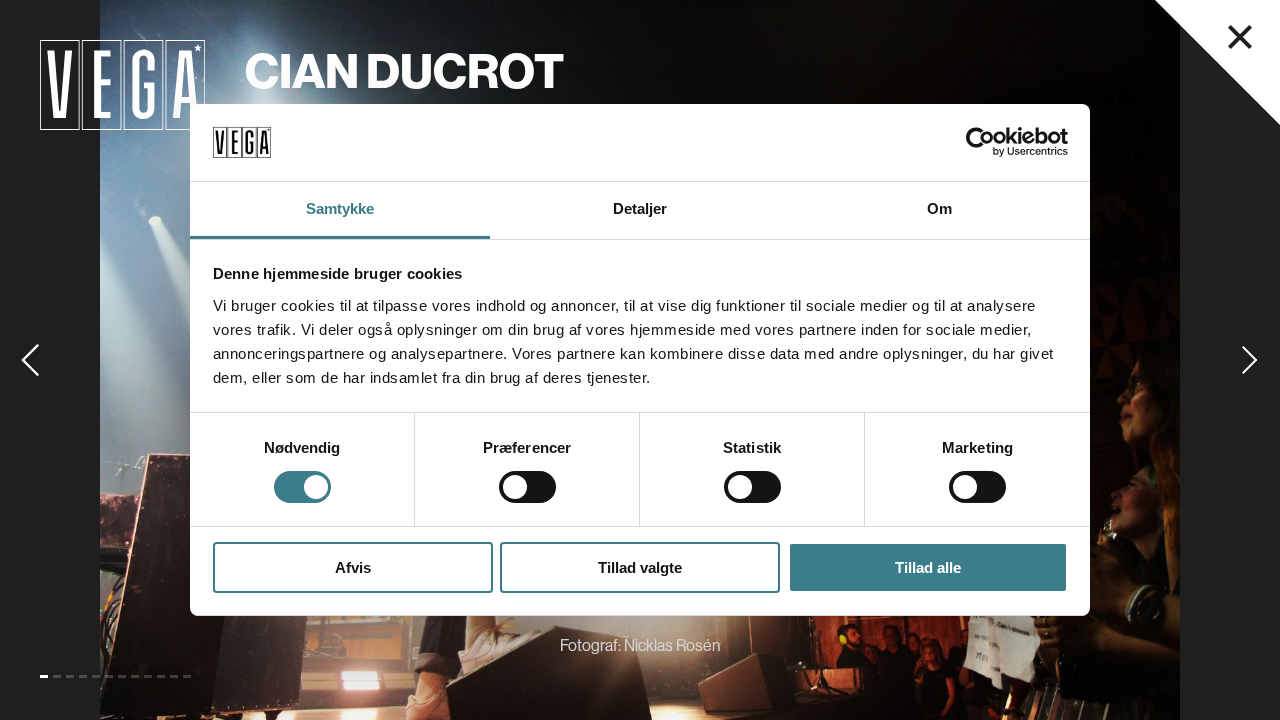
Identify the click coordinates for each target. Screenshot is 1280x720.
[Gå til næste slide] (1250, 360)
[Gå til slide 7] (122, 676)
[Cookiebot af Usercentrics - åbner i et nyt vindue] (980, 142)
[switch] (527, 487)
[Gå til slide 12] (187, 676)
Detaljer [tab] (640, 208)
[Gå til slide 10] (161, 676)
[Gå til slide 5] (96, 676)
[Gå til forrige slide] (30, 360)
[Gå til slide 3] (70, 676)
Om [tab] (939, 208)
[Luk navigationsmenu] (1240, 37)
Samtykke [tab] (340, 208)
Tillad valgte (640, 567)
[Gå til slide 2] (57, 676)
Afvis (353, 567)
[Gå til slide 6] (109, 676)
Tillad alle (928, 567)
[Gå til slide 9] (148, 676)
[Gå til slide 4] (83, 676)
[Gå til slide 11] (174, 676)
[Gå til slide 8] (135, 676)
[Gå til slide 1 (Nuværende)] (44, 676)
